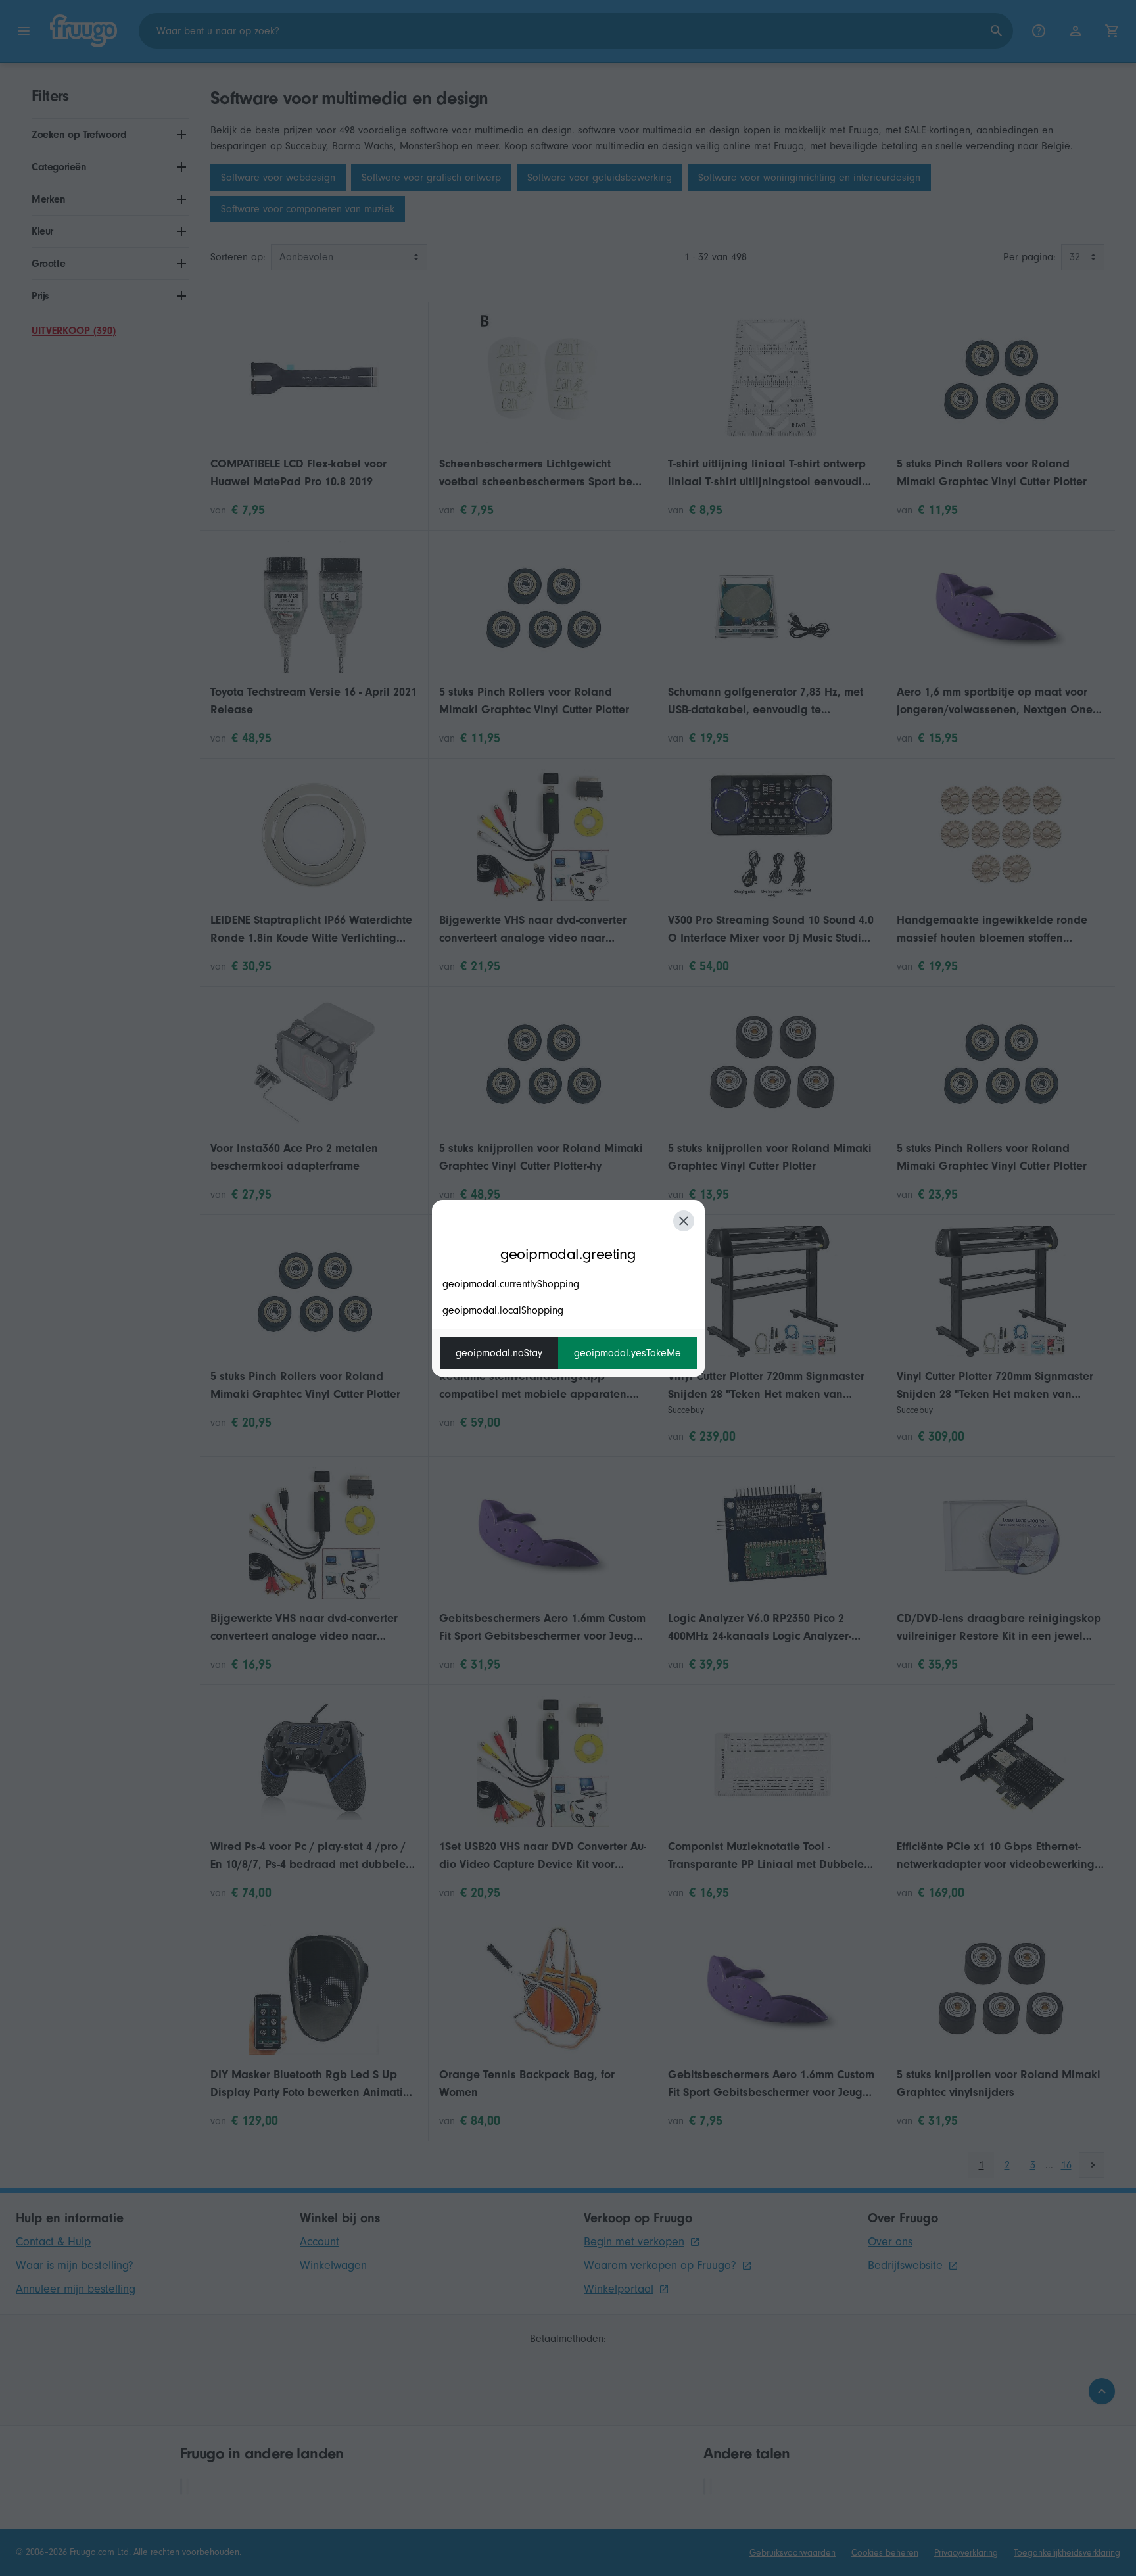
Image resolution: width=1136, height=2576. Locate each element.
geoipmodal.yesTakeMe (627, 1353)
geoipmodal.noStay (499, 1353)
